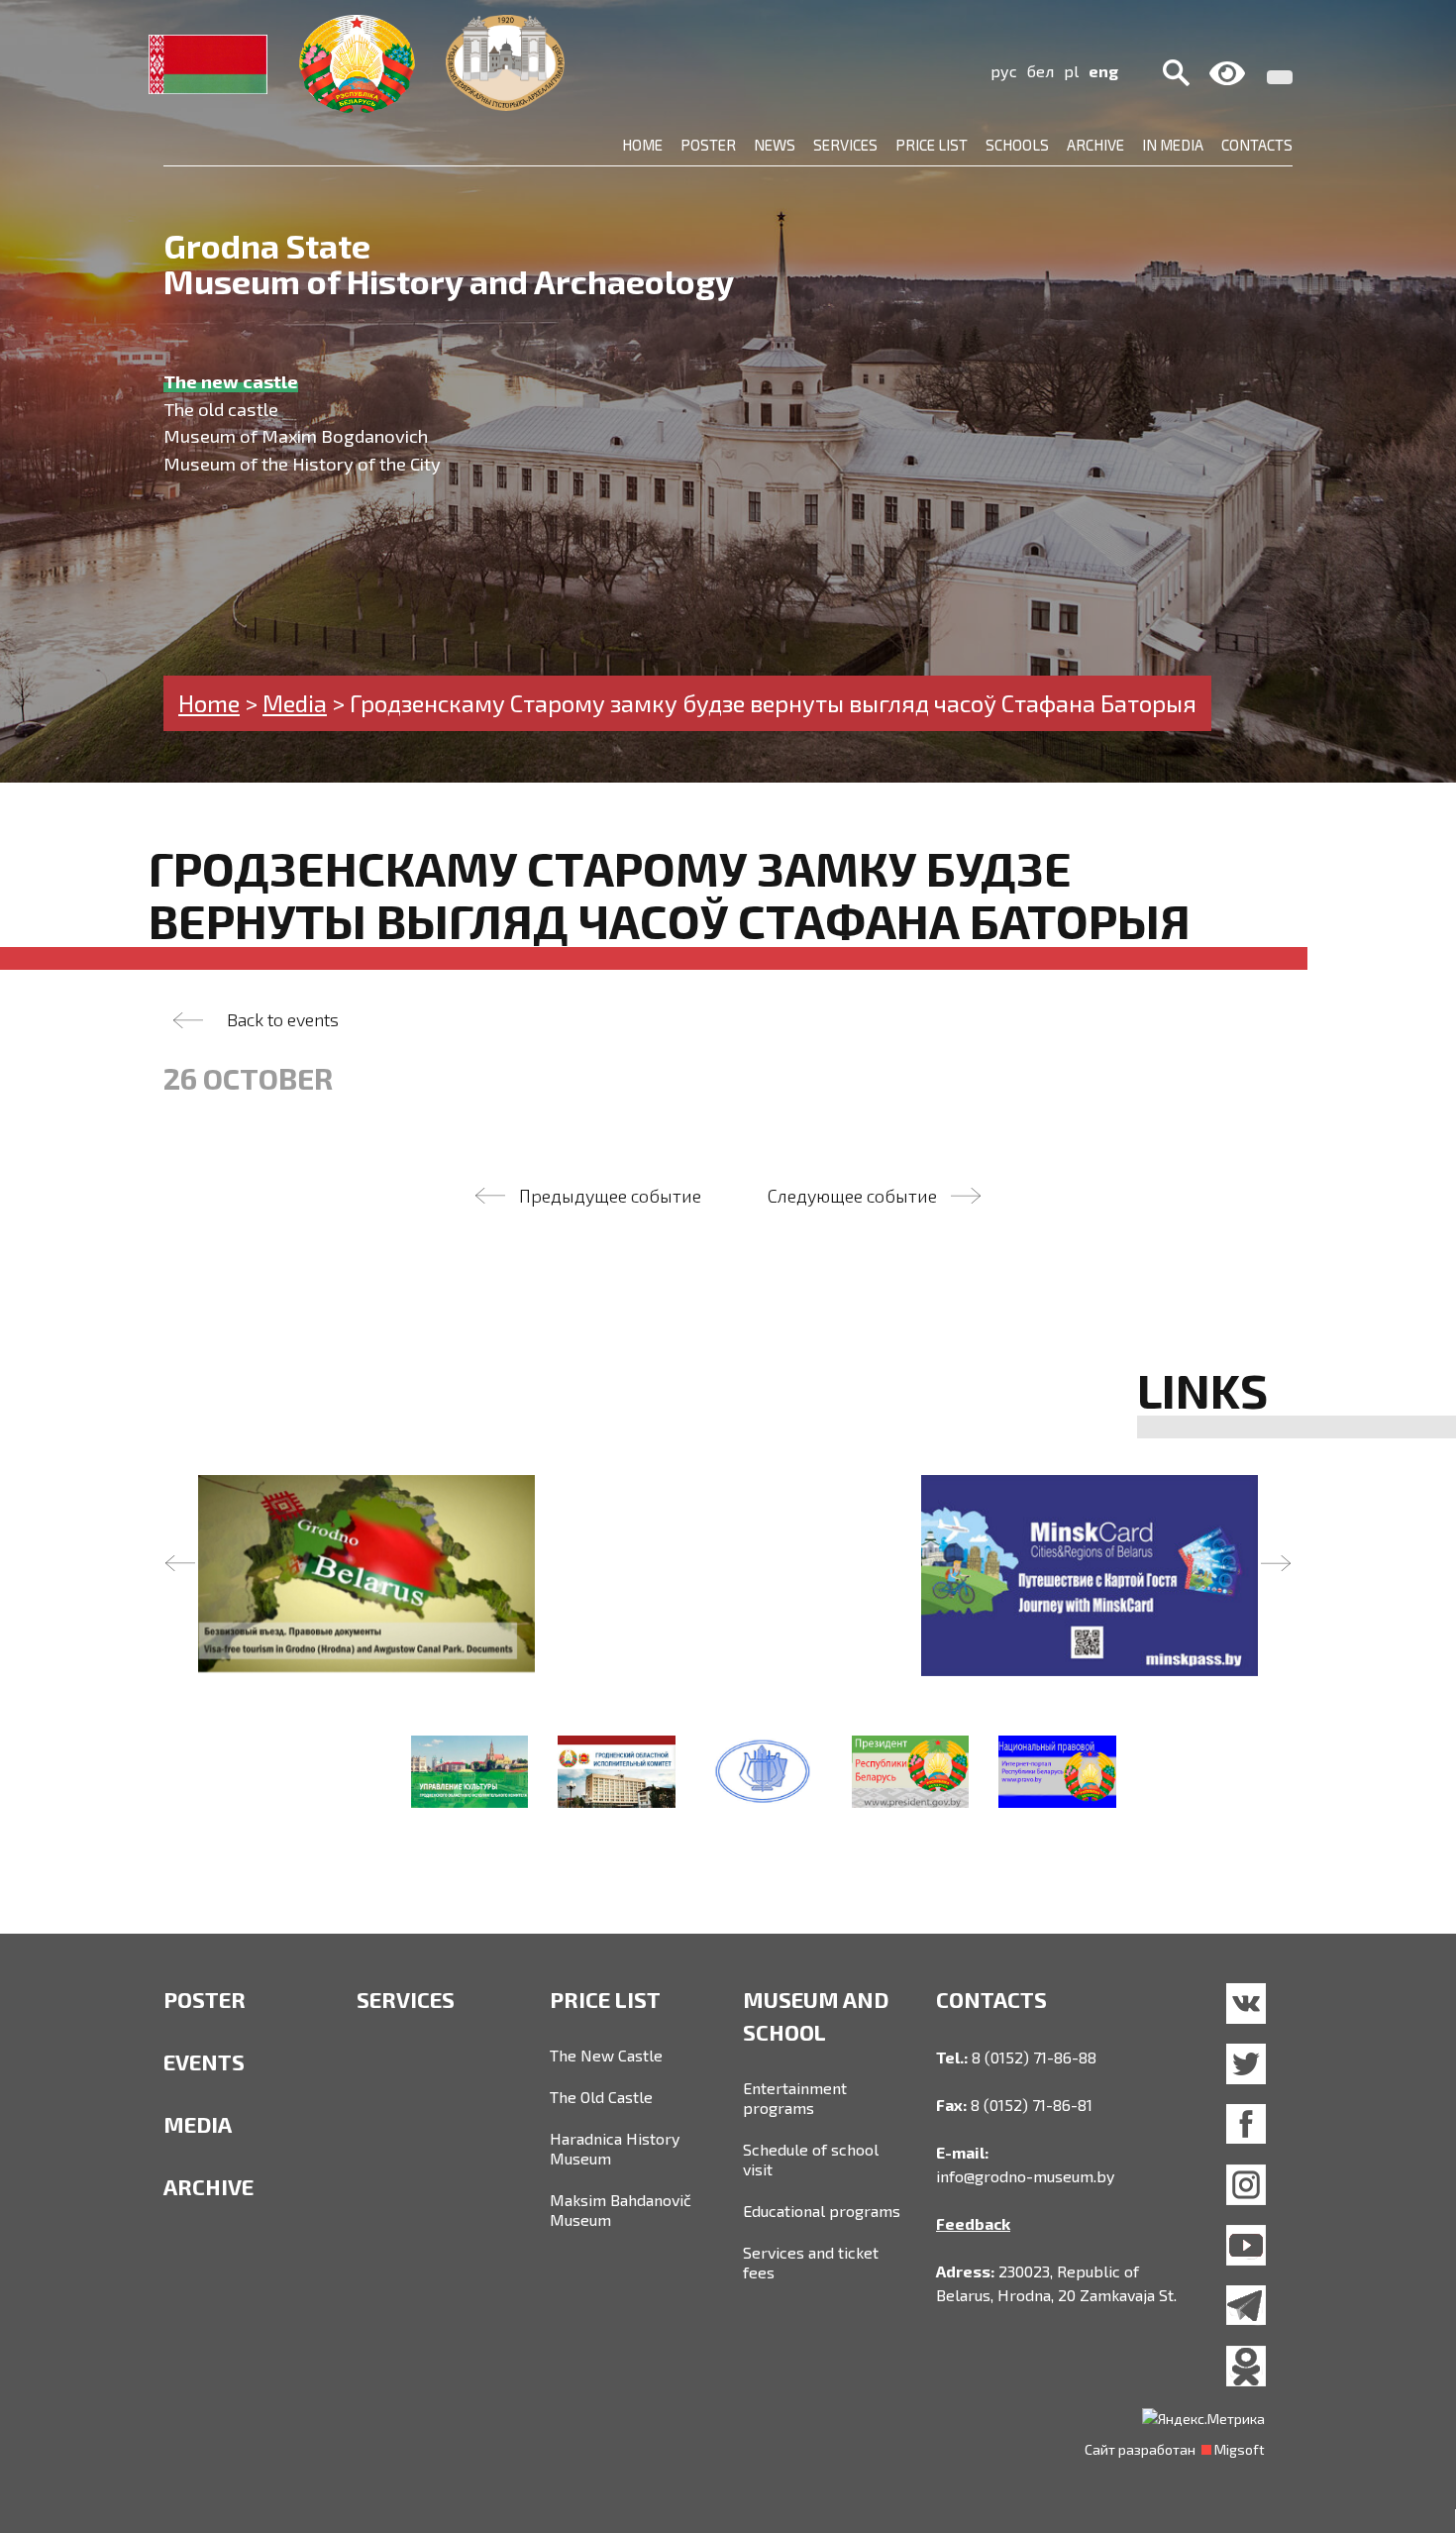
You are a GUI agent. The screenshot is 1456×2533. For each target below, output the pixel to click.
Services (845, 145)
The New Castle (606, 2055)
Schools (1017, 145)
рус (1004, 71)
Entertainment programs (795, 2098)
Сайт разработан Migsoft (1175, 2449)
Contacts (1257, 145)
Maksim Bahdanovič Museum (621, 2210)
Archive (1095, 145)
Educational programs (822, 2211)
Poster (708, 145)
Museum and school (816, 2015)
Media (198, 2124)
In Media (1173, 145)
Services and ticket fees (811, 2262)
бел (1040, 71)
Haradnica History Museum (615, 2148)
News (775, 145)
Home (642, 145)
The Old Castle (601, 2097)
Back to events (283, 1019)
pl (1071, 71)
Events (204, 2061)
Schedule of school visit (811, 2159)
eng (1103, 71)
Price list (932, 145)
